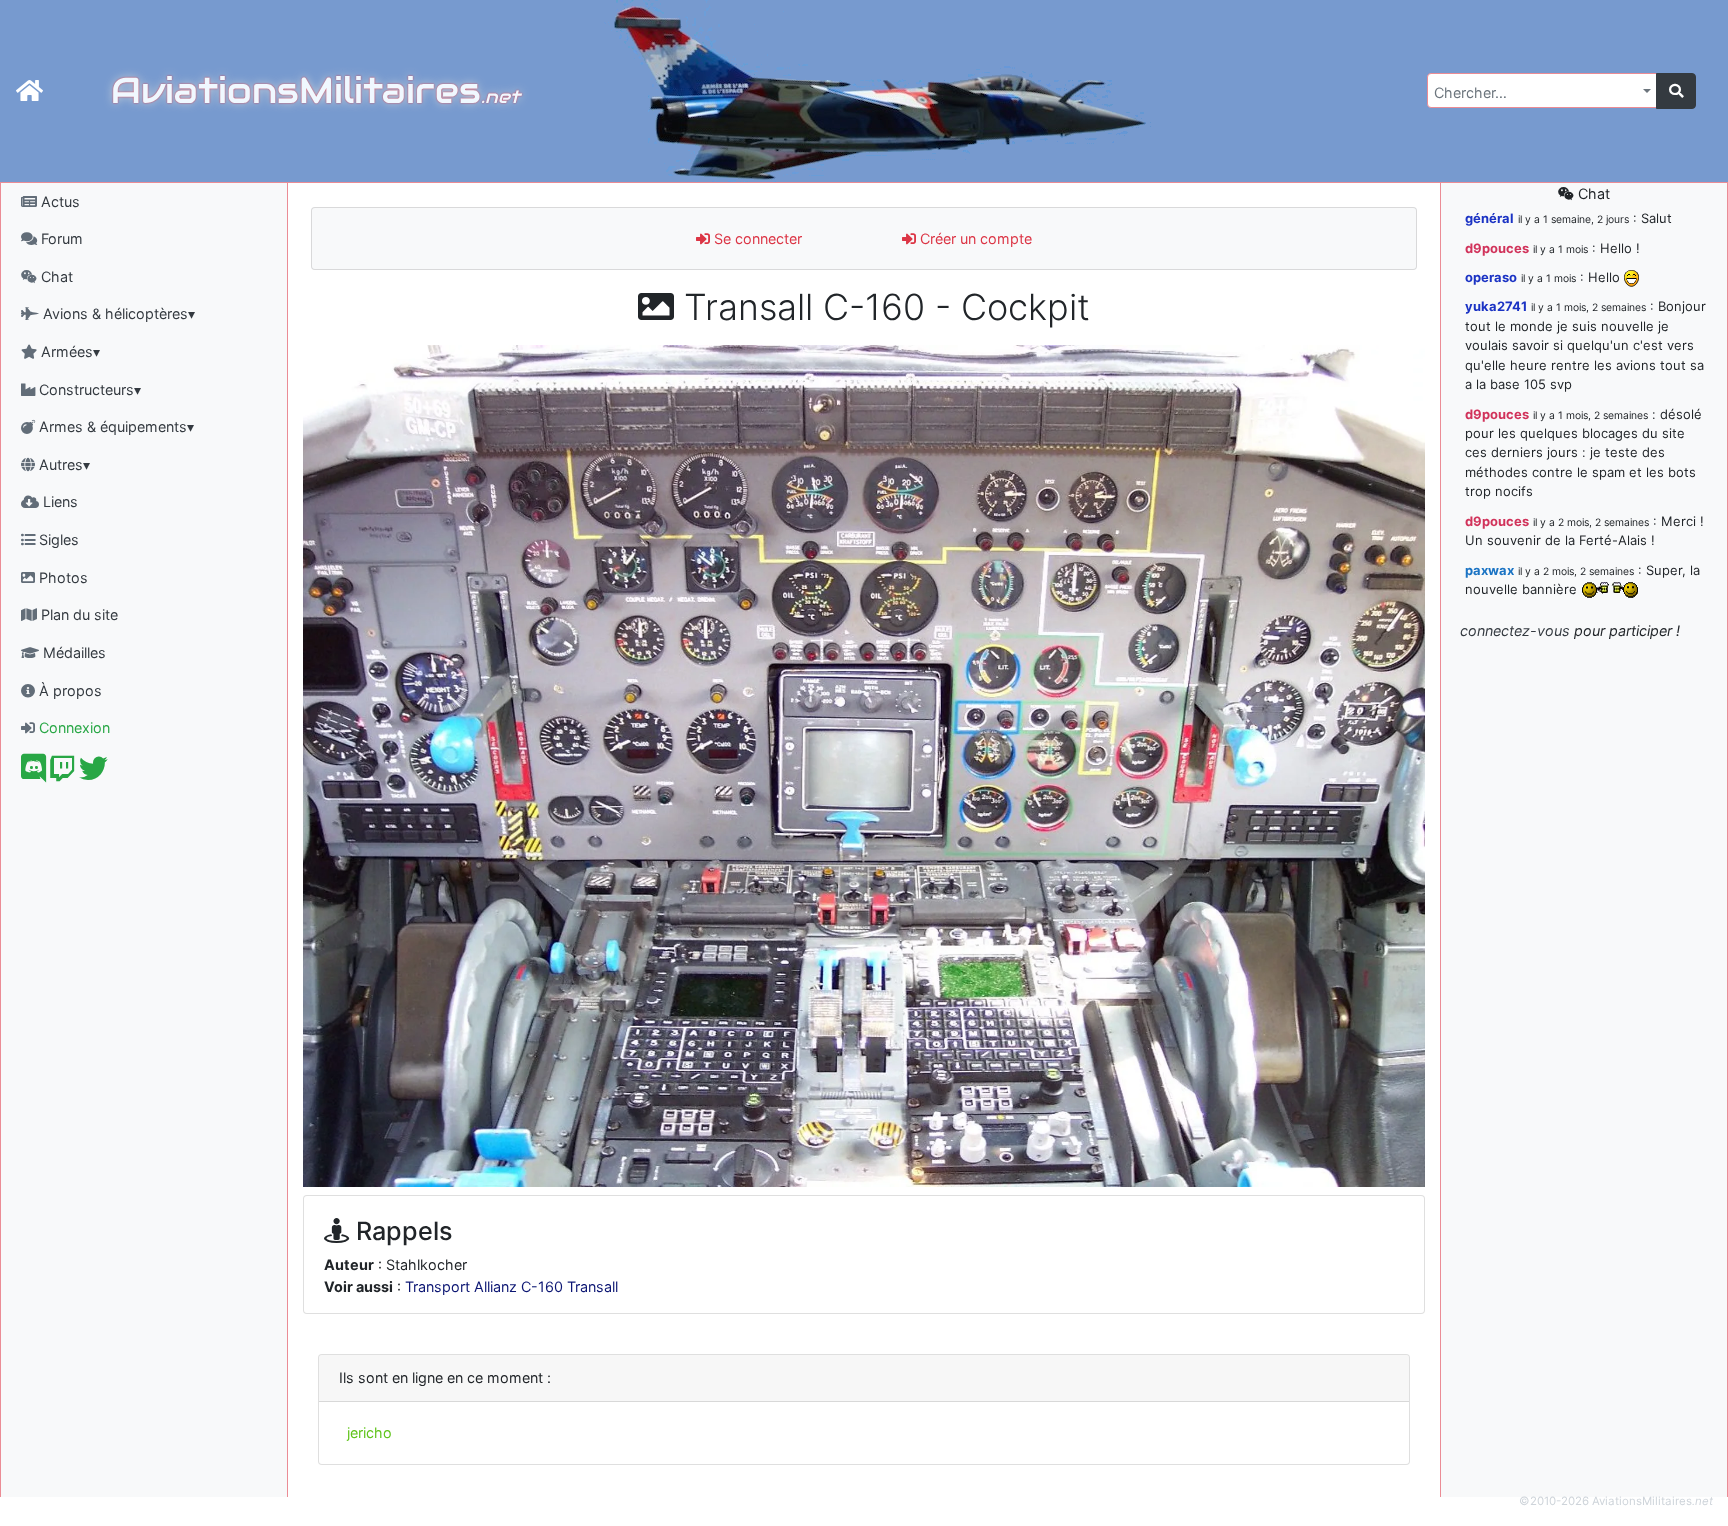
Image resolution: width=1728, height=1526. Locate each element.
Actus (58, 201)
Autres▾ (62, 464)
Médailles (72, 652)
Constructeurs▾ (88, 389)
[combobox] (1542, 90)
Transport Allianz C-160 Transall (511, 1286)
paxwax (1489, 570)
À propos (68, 690)
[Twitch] (62, 773)
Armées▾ (68, 351)
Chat (55, 276)
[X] (93, 773)
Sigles (57, 539)
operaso (1491, 277)
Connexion (72, 727)
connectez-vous (1515, 630)
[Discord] (33, 773)
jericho (369, 1432)
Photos (61, 577)
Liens (58, 501)
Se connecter (756, 238)
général (1489, 218)
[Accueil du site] (29, 91)
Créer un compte (974, 238)
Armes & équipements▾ (114, 426)
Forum (60, 238)
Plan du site (77, 614)
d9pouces (1497, 248)
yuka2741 (1496, 306)
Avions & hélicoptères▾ (117, 313)
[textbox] (1536, 93)
